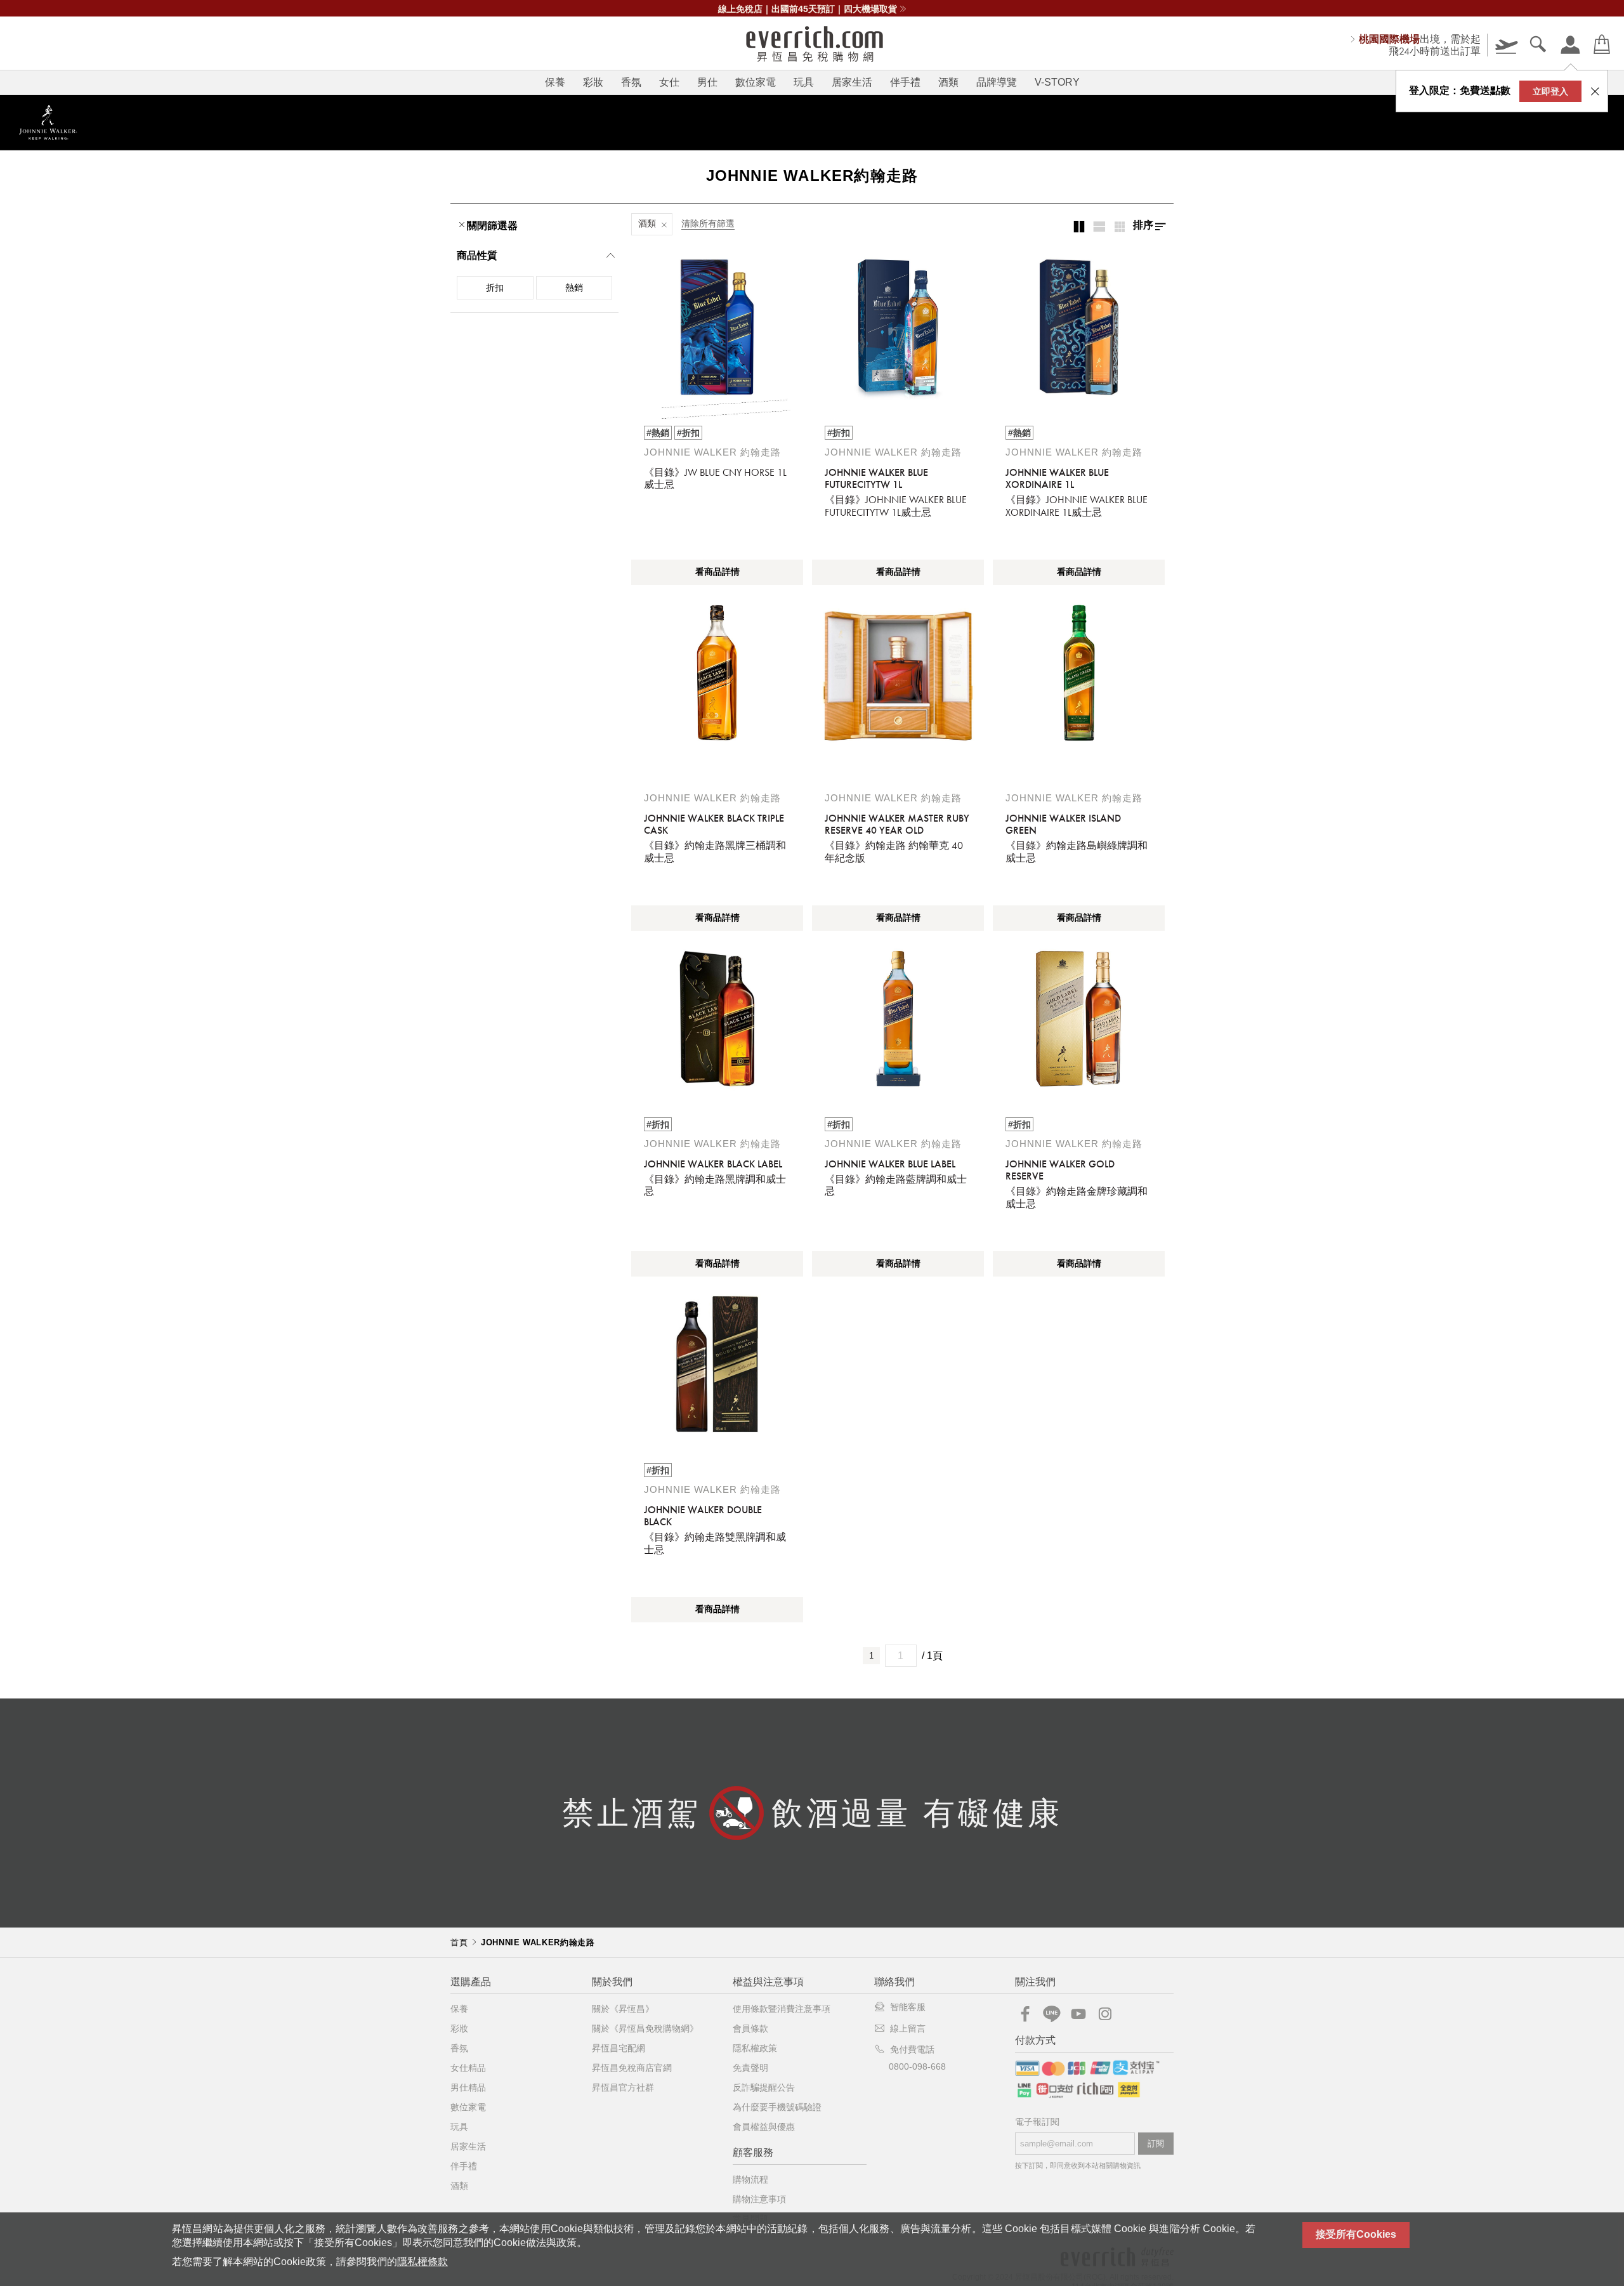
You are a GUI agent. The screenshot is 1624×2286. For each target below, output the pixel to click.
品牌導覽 (997, 82)
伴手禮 (905, 82)
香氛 (631, 82)
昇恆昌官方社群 (623, 2087)
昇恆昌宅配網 (619, 2048)
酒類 (948, 82)
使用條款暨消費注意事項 (782, 2009)
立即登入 (1550, 91)
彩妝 (593, 82)
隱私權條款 (422, 2262)
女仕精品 (468, 2068)
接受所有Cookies (1356, 2234)
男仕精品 (468, 2087)
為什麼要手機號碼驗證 (777, 2107)
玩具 (804, 82)
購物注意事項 (759, 2199)
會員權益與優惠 (764, 2127)
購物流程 (750, 2179)
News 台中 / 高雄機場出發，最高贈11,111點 (808, 9)
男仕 (707, 82)
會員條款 (750, 2028)
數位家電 (756, 82)
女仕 (669, 82)
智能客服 (908, 2007)
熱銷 (574, 287)
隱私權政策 (755, 2048)
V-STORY (1057, 82)
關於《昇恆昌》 (623, 2009)
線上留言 (908, 2028)
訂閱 (1156, 2144)
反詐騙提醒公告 (764, 2087)
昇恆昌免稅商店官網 (632, 2068)
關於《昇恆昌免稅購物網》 (645, 2028)
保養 (555, 82)
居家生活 (852, 82)
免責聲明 (750, 2068)
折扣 (495, 287)
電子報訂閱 (1037, 2122)
